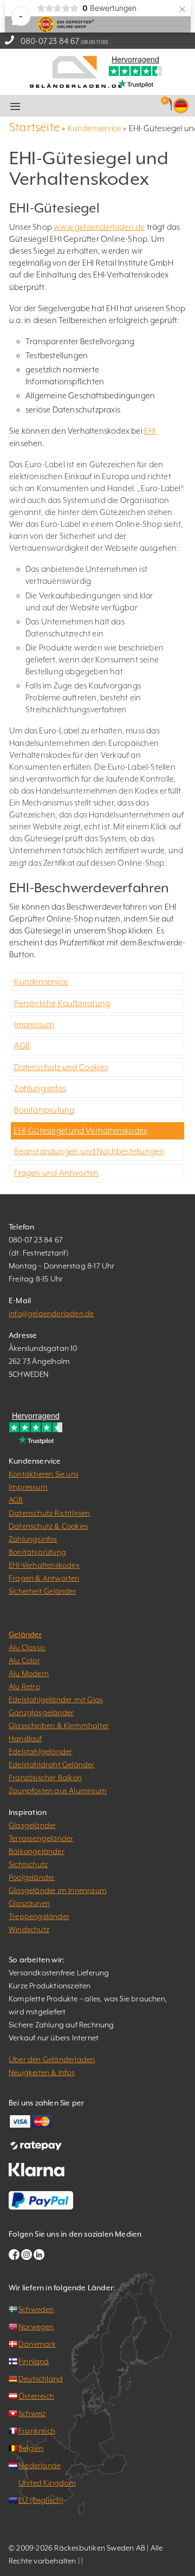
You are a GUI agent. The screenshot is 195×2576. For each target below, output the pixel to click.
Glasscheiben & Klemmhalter (59, 1725)
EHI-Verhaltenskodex (44, 1565)
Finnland (34, 2361)
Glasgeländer (32, 1825)
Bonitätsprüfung (44, 1110)
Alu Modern (29, 1673)
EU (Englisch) (41, 2500)
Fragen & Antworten (44, 1578)
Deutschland (41, 2379)
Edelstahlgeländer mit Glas (56, 1699)
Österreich (36, 2396)
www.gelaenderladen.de (99, 227)
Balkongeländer (37, 1851)
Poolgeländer (32, 1877)
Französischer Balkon (45, 1778)
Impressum (34, 1024)
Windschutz (29, 1929)
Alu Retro (24, 1686)
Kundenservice (95, 128)
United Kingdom (47, 2483)
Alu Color (24, 1660)
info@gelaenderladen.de (51, 1313)
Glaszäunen (29, 1903)
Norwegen (36, 2327)
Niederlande (40, 2465)
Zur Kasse (112, 106)
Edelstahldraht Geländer (52, 1764)
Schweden (36, 2309)
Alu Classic (27, 1647)
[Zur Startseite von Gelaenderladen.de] (76, 71)
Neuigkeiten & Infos (42, 2072)
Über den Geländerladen (52, 2059)
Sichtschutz (28, 1864)
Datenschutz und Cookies (61, 1067)
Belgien (31, 2448)
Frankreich (37, 2431)
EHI (150, 431)
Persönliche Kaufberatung (62, 1003)
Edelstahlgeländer (40, 1751)
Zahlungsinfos (40, 1088)
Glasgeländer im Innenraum (58, 1890)
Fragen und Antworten (56, 1173)
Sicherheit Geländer (43, 1591)
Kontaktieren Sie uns (44, 1474)
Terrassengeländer (41, 1838)
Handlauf (25, 1738)
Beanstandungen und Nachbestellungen (89, 1151)
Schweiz (32, 2413)
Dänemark (37, 2344)
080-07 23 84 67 (50, 41)
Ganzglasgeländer (41, 1712)
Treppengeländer (39, 1916)
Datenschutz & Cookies (48, 1526)
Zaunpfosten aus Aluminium (58, 1791)
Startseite (35, 127)
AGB (22, 1045)
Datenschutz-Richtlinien (50, 1513)
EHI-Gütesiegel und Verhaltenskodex (80, 1131)
